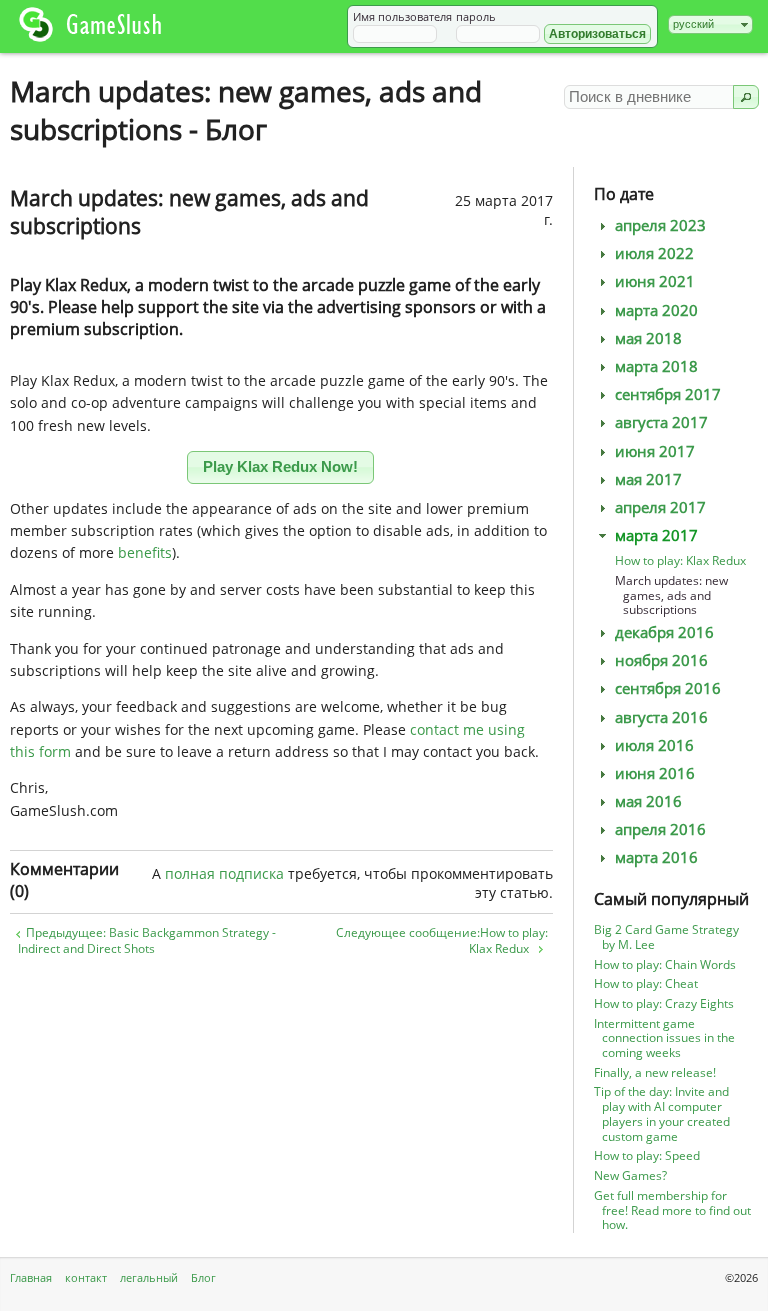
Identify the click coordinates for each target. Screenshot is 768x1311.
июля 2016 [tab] (654, 745)
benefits (145, 552)
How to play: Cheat (646, 983)
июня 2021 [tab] (655, 281)
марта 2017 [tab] (656, 535)
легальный (149, 1277)
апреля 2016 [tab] (660, 829)
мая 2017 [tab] (648, 479)
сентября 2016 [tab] (668, 688)
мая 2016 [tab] (648, 801)
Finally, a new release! (655, 1072)
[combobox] (710, 24)
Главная (31, 1277)
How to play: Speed (647, 1155)
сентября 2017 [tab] (668, 394)
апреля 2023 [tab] (660, 225)
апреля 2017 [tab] (660, 507)
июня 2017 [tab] (655, 451)
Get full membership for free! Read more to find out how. (672, 1210)
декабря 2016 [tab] (664, 632)
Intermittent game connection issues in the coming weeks (664, 1038)
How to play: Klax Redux (680, 560)
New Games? (630, 1175)
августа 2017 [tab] (661, 422)
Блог (203, 1277)
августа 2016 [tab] (661, 717)
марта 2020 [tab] (656, 310)
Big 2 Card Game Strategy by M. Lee (666, 937)
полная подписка (224, 873)
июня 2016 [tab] (655, 773)
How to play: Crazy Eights (664, 1003)
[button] (597, 34)
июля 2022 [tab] (654, 253)
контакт (86, 1277)
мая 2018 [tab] (648, 338)
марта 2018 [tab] (656, 366)
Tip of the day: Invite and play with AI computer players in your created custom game (662, 1113)
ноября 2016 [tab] (661, 660)
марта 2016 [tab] (656, 857)
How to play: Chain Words (665, 964)
